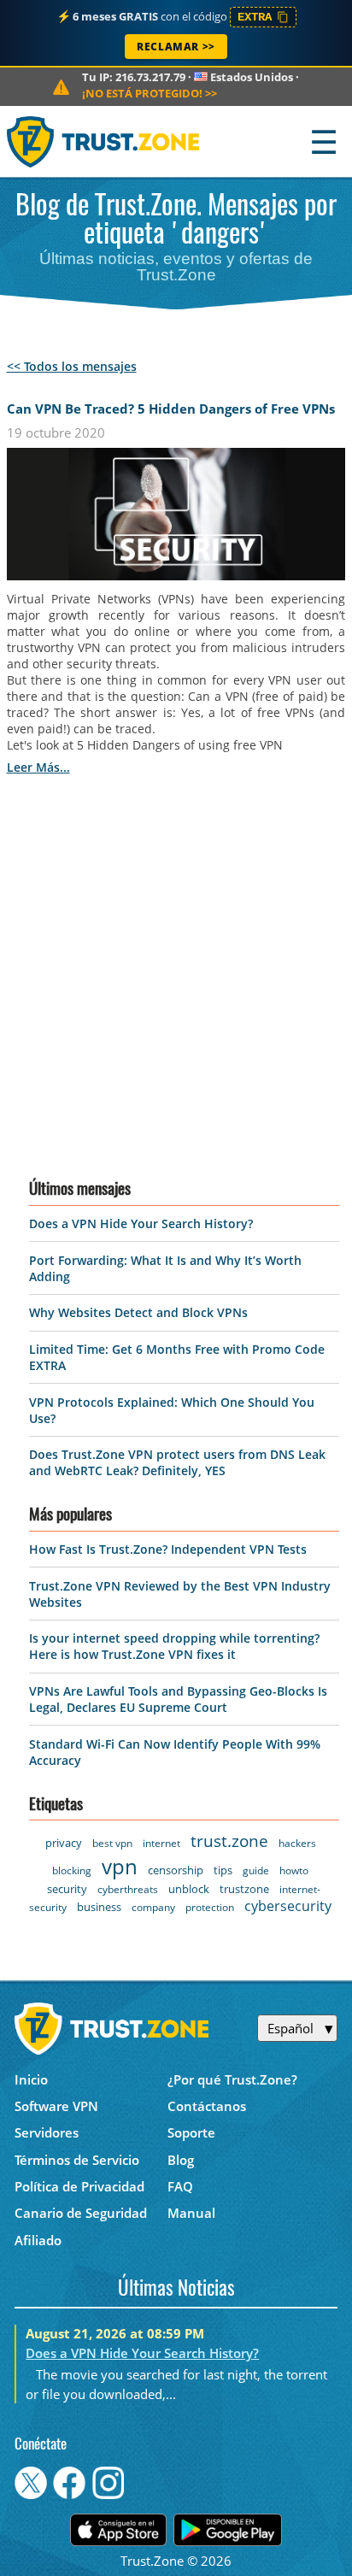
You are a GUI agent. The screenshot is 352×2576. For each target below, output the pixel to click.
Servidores (47, 2132)
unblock (189, 1889)
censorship (176, 1870)
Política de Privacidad (79, 2186)
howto (294, 1870)
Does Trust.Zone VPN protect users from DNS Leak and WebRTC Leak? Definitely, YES (177, 1462)
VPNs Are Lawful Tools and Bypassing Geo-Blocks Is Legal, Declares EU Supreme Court (178, 1699)
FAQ (180, 2186)
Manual (191, 2213)
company (153, 1907)
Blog (181, 2160)
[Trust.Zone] (104, 141)
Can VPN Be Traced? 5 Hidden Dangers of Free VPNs (171, 409)
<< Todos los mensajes (72, 366)
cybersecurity (288, 1906)
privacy (64, 1843)
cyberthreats (128, 1889)
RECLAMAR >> (176, 47)
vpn (120, 1866)
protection (210, 1907)
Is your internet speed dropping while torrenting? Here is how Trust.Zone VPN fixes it (174, 1646)
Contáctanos (207, 2106)
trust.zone (229, 1841)
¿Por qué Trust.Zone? (232, 2079)
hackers (297, 1843)
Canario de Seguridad (81, 2213)
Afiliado (38, 2240)
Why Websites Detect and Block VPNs (138, 1312)
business (99, 1907)
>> (150, 93)
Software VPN (56, 2106)
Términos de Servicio (77, 2160)
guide (256, 1870)
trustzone (244, 1889)
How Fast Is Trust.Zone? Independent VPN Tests (168, 1549)
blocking (72, 1870)
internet (161, 1843)
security (67, 1889)
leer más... (38, 767)
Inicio (31, 2079)
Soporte (191, 2132)
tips (223, 1870)
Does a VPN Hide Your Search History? (141, 1223)
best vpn (112, 1843)
